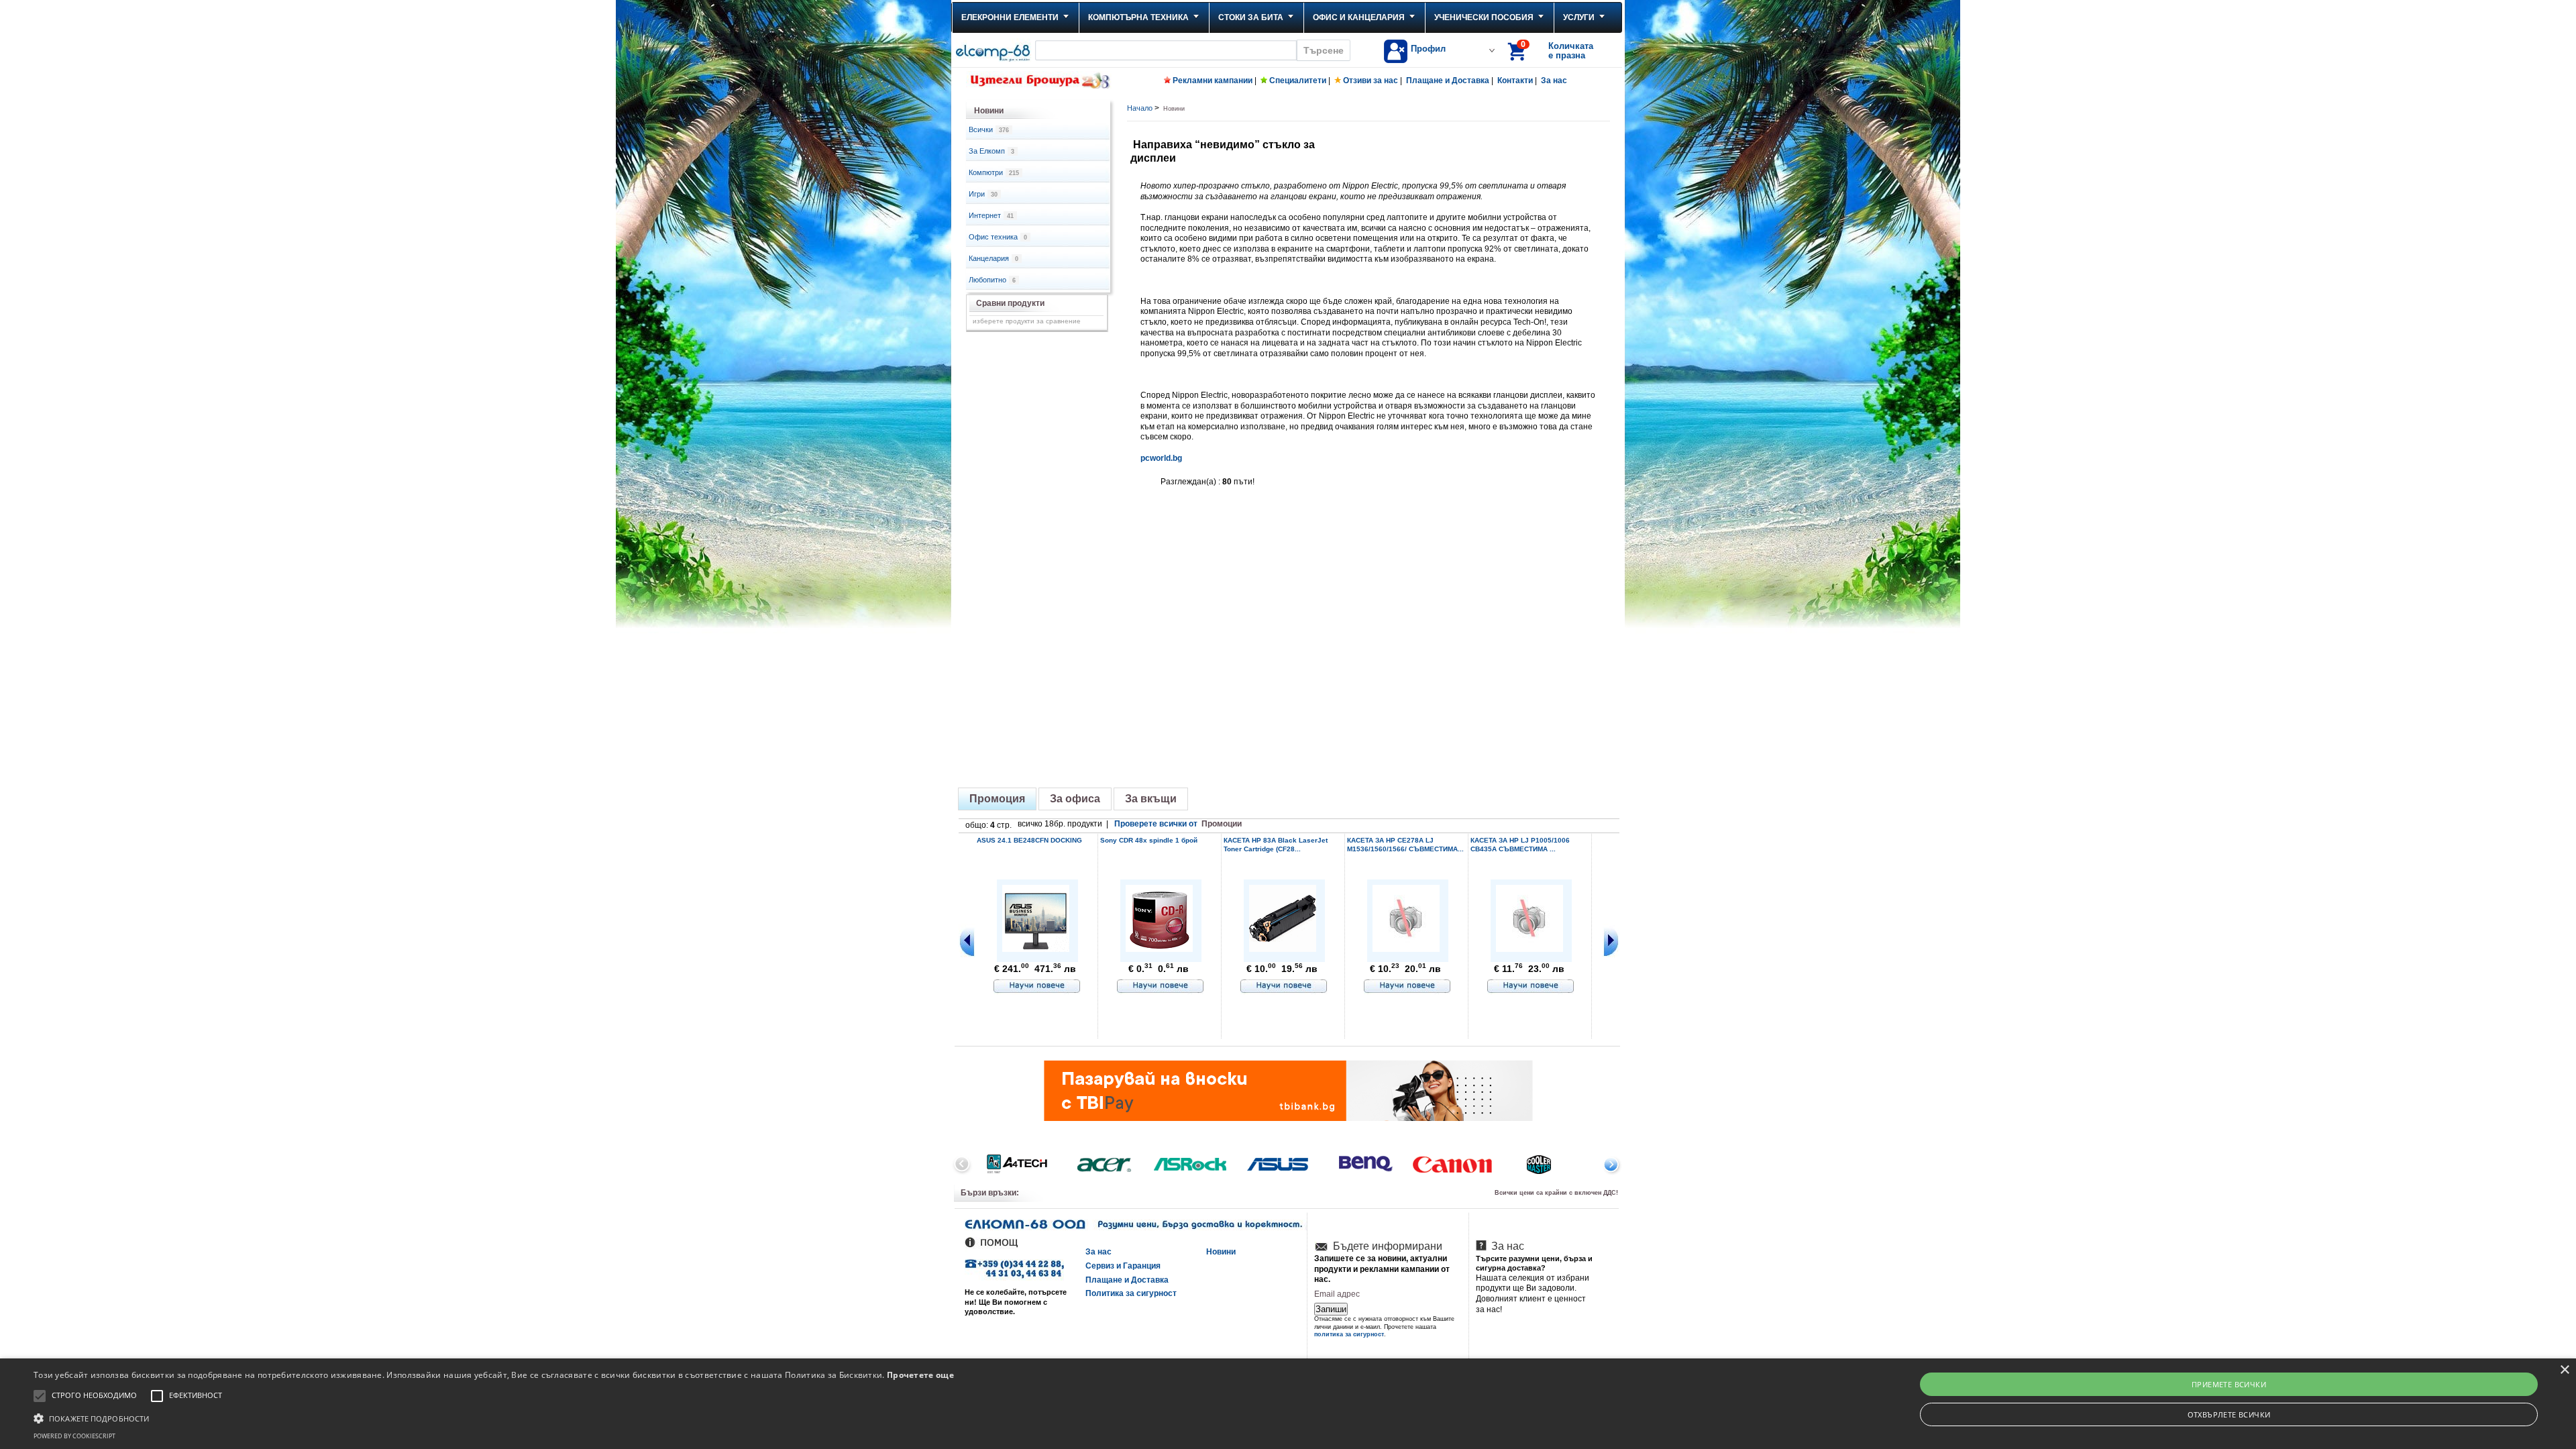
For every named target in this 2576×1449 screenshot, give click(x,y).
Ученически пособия (1484, 17)
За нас (1554, 80)
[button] (494, 1417)
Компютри (994, 172)
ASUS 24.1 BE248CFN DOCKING (1029, 840)
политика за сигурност (1349, 1334)
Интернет (991, 215)
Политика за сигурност (1131, 1293)
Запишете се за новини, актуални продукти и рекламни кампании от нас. (1382, 1269)
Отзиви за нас (1371, 80)
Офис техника (998, 237)
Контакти (1515, 80)
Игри (983, 194)
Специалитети (1298, 80)
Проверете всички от (1178, 824)
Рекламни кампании (1213, 80)
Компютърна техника (1138, 17)
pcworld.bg (1161, 458)
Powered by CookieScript (74, 1436)
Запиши (1331, 1309)
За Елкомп (991, 151)
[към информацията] (1037, 987)
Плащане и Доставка (1448, 80)
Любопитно (992, 280)
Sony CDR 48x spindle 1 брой (1149, 840)
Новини (1221, 1252)
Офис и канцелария (1359, 17)
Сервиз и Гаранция (1123, 1266)
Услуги (1579, 17)
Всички (989, 129)
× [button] (2564, 1370)
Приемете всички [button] (2229, 1384)
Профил (1428, 49)
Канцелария (994, 258)
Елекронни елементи (1010, 17)
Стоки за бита (1251, 17)
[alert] (1288, 1404)
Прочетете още (920, 1375)
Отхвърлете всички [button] (2229, 1414)
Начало (1140, 108)
